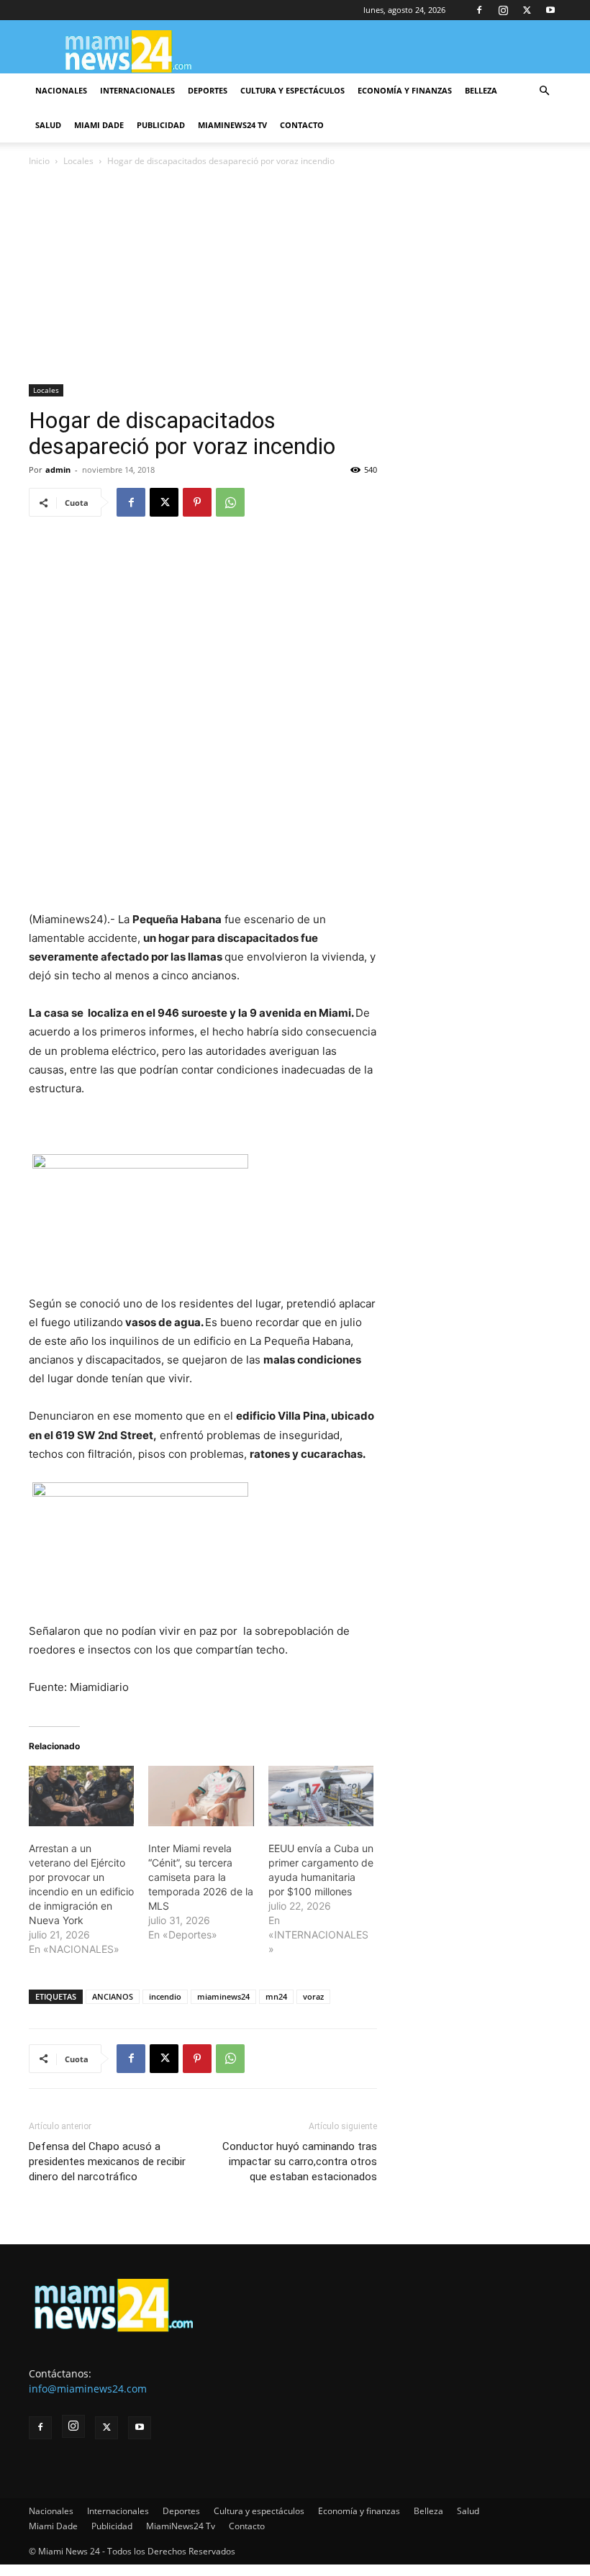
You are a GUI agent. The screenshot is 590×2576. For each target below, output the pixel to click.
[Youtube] (550, 10)
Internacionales (137, 90)
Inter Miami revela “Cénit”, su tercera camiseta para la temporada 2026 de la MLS (201, 1877)
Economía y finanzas (405, 90)
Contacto (302, 125)
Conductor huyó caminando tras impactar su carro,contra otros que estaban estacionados (300, 2162)
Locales (78, 161)
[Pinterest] (197, 502)
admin (58, 470)
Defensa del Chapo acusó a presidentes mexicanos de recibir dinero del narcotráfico (107, 2162)
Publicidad (161, 125)
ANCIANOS (113, 1996)
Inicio (39, 161)
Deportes (208, 90)
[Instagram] (503, 10)
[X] (527, 10)
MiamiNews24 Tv (232, 125)
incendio (165, 1996)
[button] (544, 91)
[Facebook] (479, 10)
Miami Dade (99, 125)
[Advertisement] (295, 277)
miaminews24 (223, 1996)
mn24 (276, 1996)
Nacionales (61, 90)
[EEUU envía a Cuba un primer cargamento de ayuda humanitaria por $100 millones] (321, 1796)
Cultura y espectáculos (292, 90)
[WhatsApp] (230, 502)
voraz (313, 1996)
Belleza (481, 90)
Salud (48, 125)
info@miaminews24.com (88, 2389)
